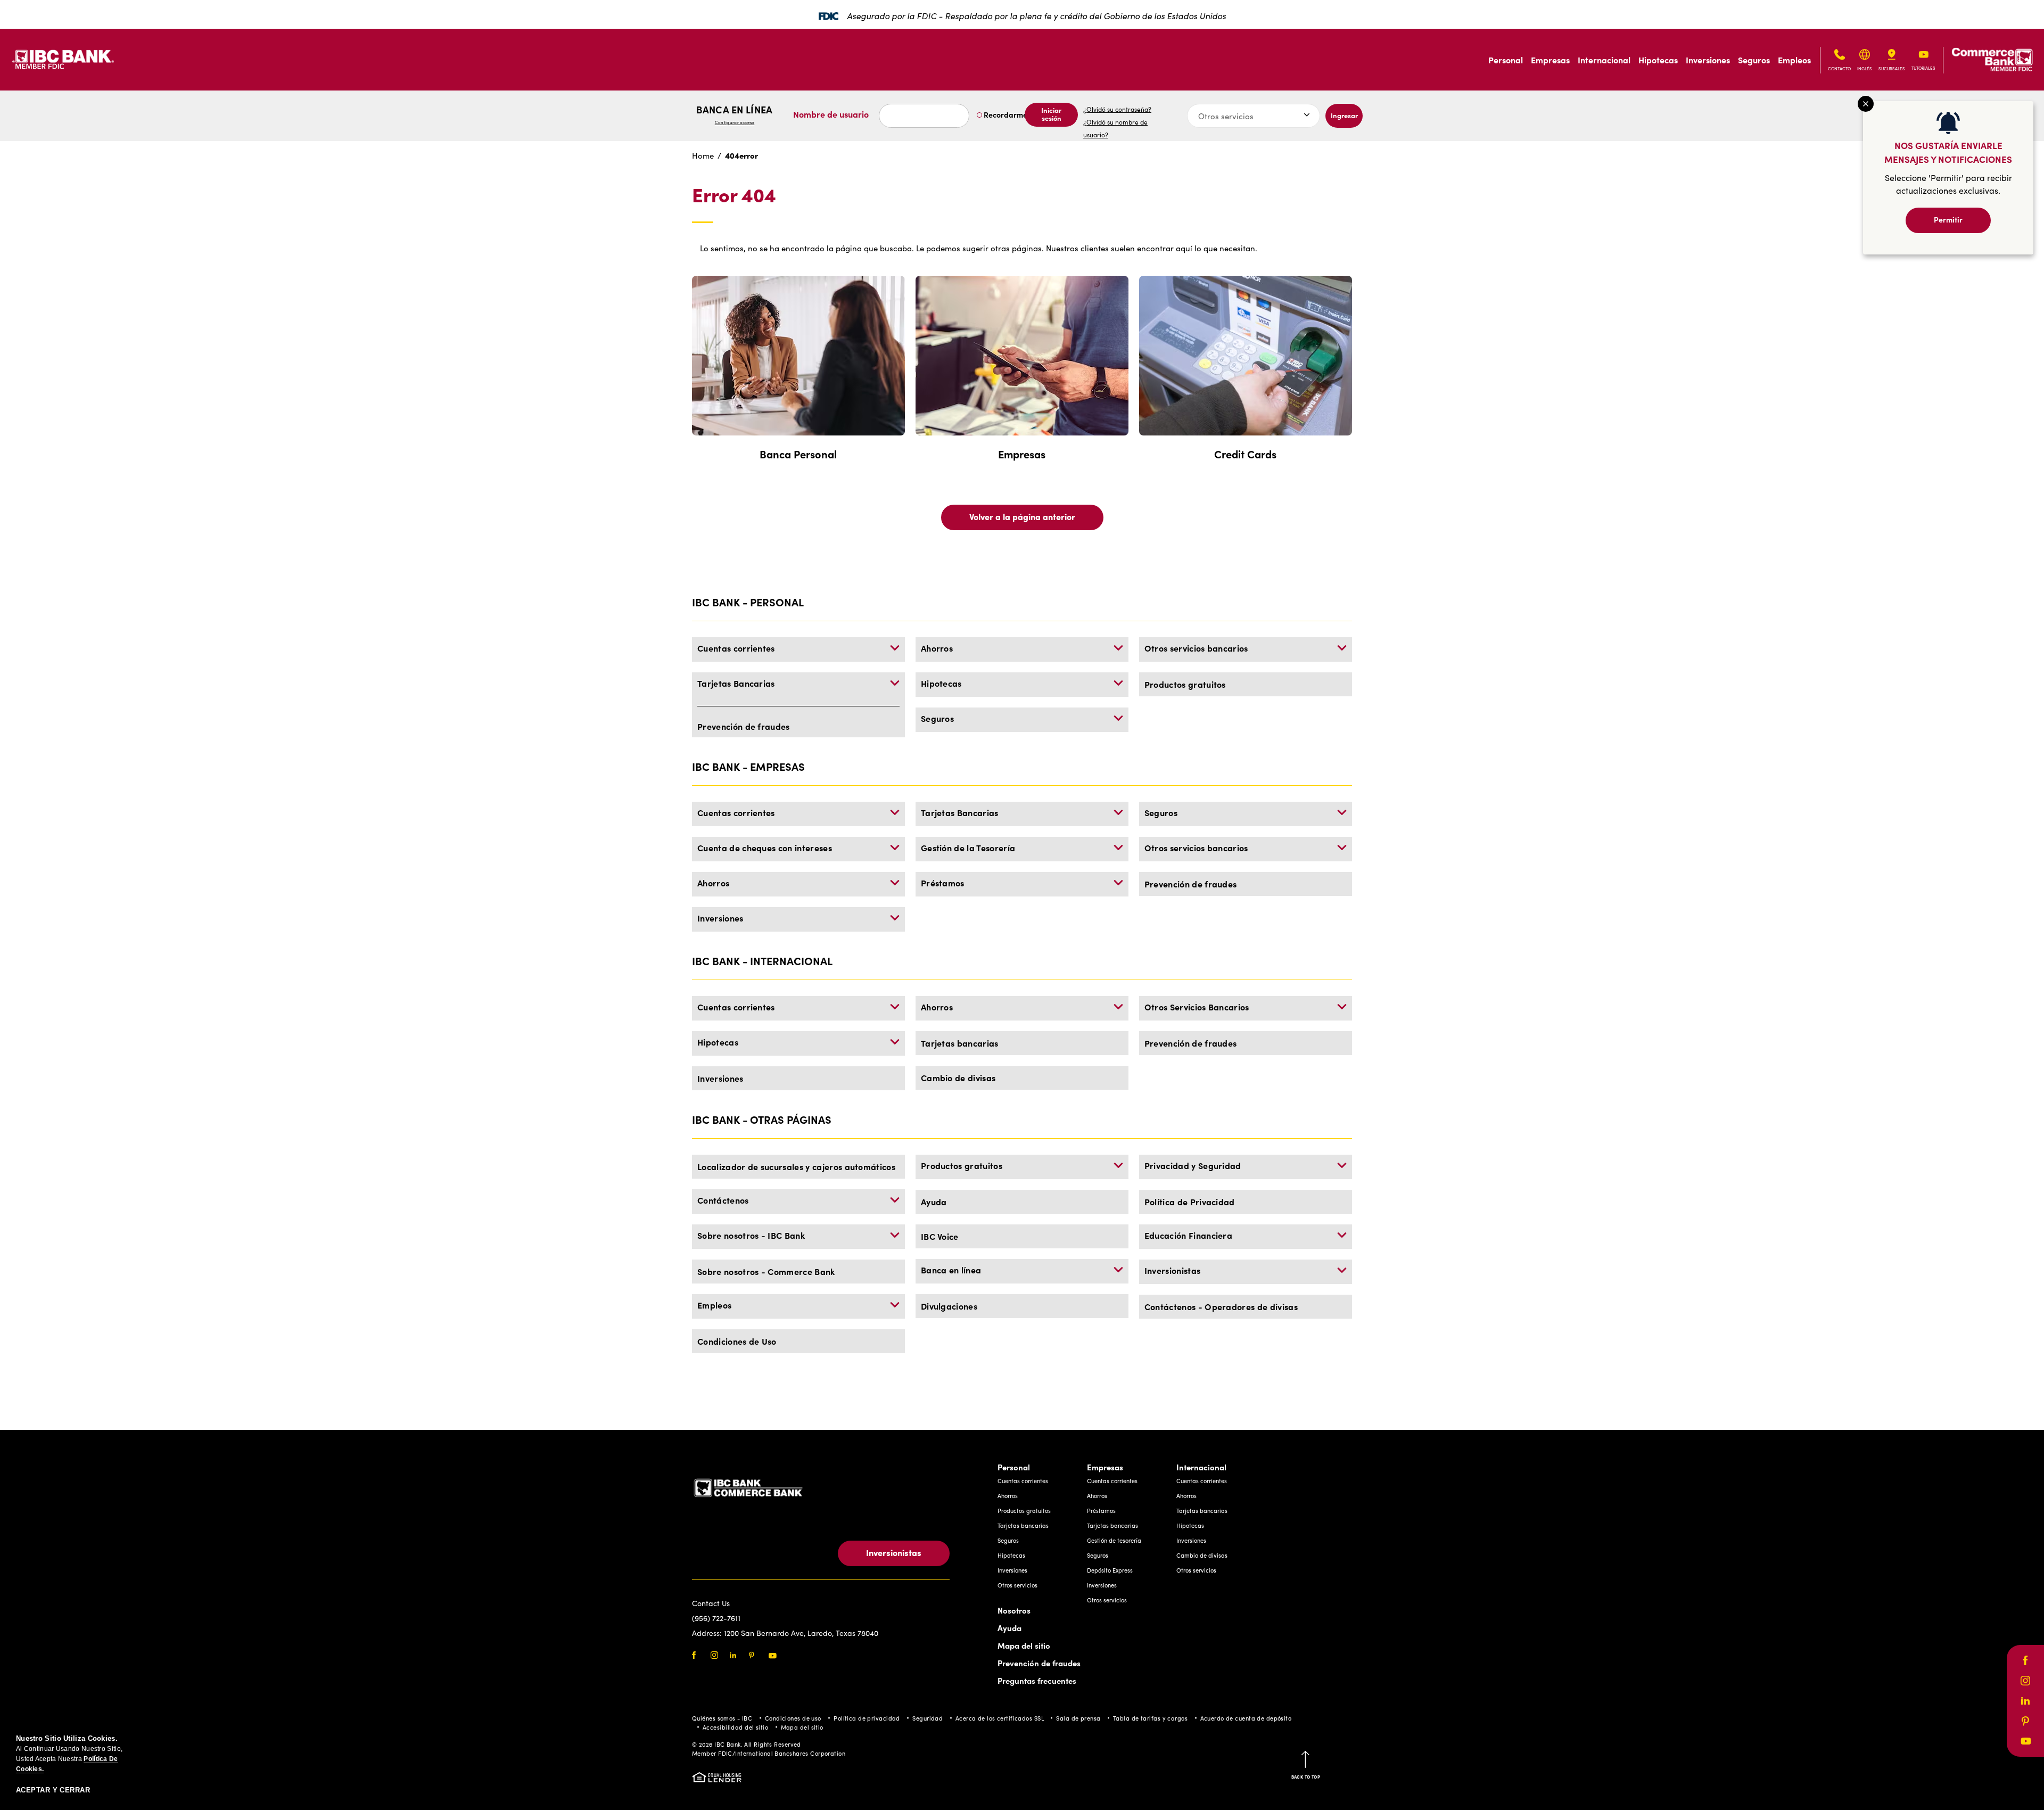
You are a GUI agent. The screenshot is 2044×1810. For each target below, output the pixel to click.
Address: (708, 1633)
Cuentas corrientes (736, 648)
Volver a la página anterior (1022, 516)
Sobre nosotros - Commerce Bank (766, 1271)
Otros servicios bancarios (1196, 648)
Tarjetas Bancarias (736, 683)
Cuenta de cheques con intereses (765, 848)
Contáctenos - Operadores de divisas (1221, 1306)
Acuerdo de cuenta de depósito (1246, 1718)
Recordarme (1005, 114)
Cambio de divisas (958, 1077)
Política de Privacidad (1190, 1202)
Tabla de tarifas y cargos (1150, 1718)
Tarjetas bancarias (960, 1043)
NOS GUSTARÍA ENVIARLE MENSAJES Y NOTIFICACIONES (1948, 152)
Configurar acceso (735, 122)
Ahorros (937, 648)
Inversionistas (1173, 1270)
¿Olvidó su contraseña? (1117, 109)
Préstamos (943, 883)
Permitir (1948, 219)
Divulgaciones (949, 1306)
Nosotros (1014, 1610)
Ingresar (1344, 115)
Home (703, 155)
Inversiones (1708, 60)
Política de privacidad (867, 1718)
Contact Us (711, 1603)
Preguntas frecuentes (1037, 1680)
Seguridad (928, 1718)
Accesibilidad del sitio (735, 1727)
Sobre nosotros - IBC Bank (751, 1235)
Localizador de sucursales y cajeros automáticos (796, 1166)
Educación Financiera (1188, 1235)
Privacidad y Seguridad (1193, 1165)
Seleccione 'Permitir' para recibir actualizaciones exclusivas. (1948, 184)
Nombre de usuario (831, 114)
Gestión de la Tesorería (968, 848)
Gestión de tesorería (1114, 1540)
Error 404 (734, 195)
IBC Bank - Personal (748, 602)
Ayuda (934, 1202)
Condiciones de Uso (737, 1341)
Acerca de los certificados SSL (1000, 1718)
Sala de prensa (1078, 1718)
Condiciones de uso (793, 1718)
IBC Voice (940, 1236)
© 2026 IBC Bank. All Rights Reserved (747, 1744)
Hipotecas (1658, 60)
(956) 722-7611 (716, 1618)
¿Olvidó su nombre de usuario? (1115, 128)
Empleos (1794, 60)
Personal (1506, 60)
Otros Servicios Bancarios (1197, 1007)
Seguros (1754, 60)
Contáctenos (723, 1200)
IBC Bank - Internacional (762, 961)
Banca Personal (798, 454)
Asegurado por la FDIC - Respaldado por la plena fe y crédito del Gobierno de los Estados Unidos (1036, 15)
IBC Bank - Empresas (748, 766)
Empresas (1550, 60)
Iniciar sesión (1051, 114)
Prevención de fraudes (744, 726)
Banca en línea (734, 114)
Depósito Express (1110, 1570)
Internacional (1604, 60)
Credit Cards (1245, 454)
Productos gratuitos (1185, 684)
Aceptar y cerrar (53, 1790)
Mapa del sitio (1024, 1645)
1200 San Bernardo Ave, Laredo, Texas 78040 (801, 1633)
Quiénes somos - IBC (722, 1718)
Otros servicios (1017, 1585)
